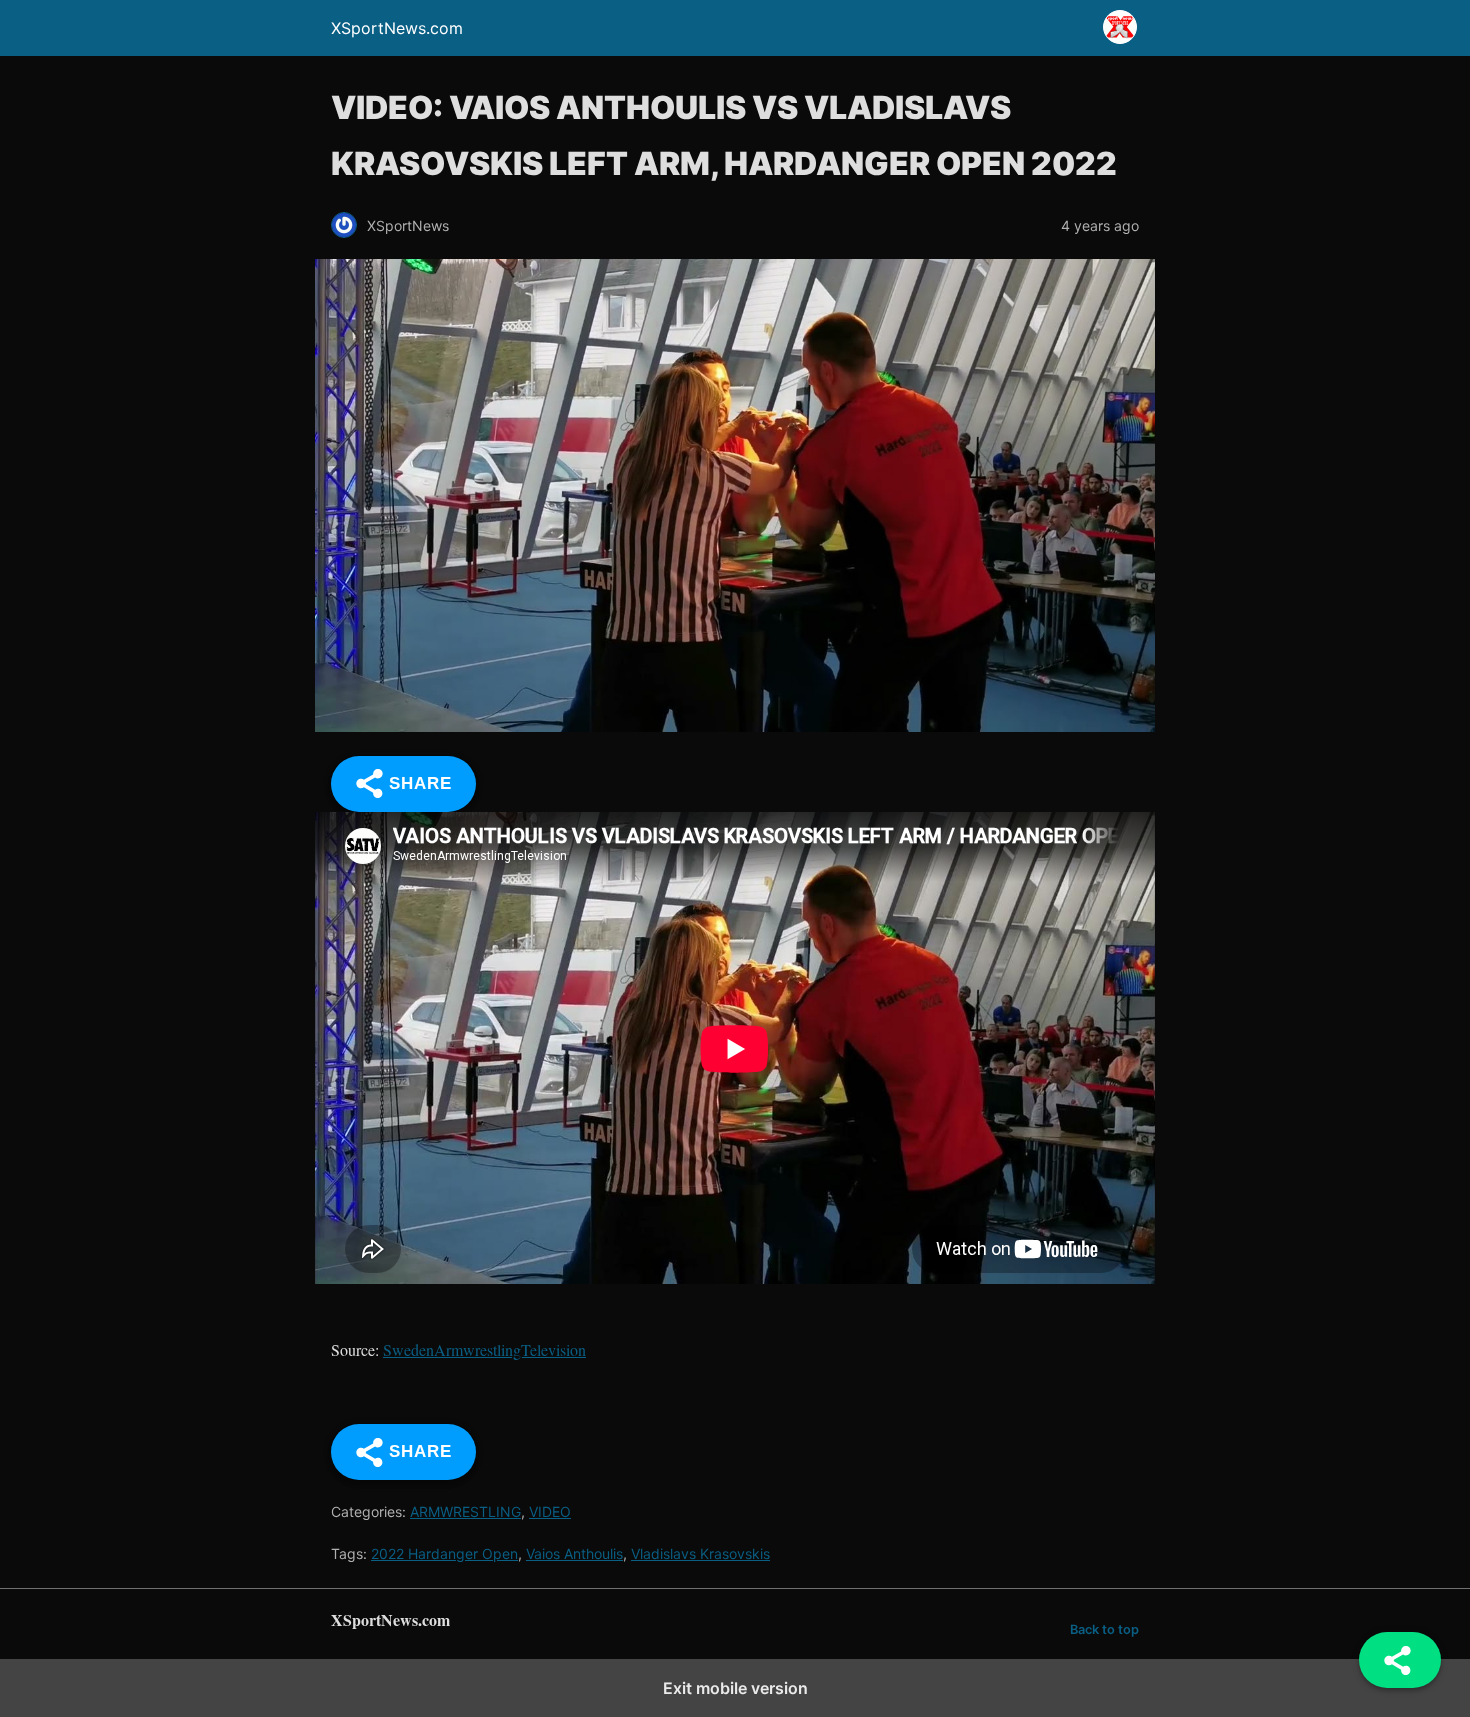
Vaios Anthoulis (574, 1553)
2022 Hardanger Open (444, 1553)
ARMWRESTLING (465, 1511)
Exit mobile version (735, 1688)
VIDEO (550, 1511)
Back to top (1104, 1629)
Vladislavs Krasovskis (700, 1553)
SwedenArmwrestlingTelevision (484, 1349)
